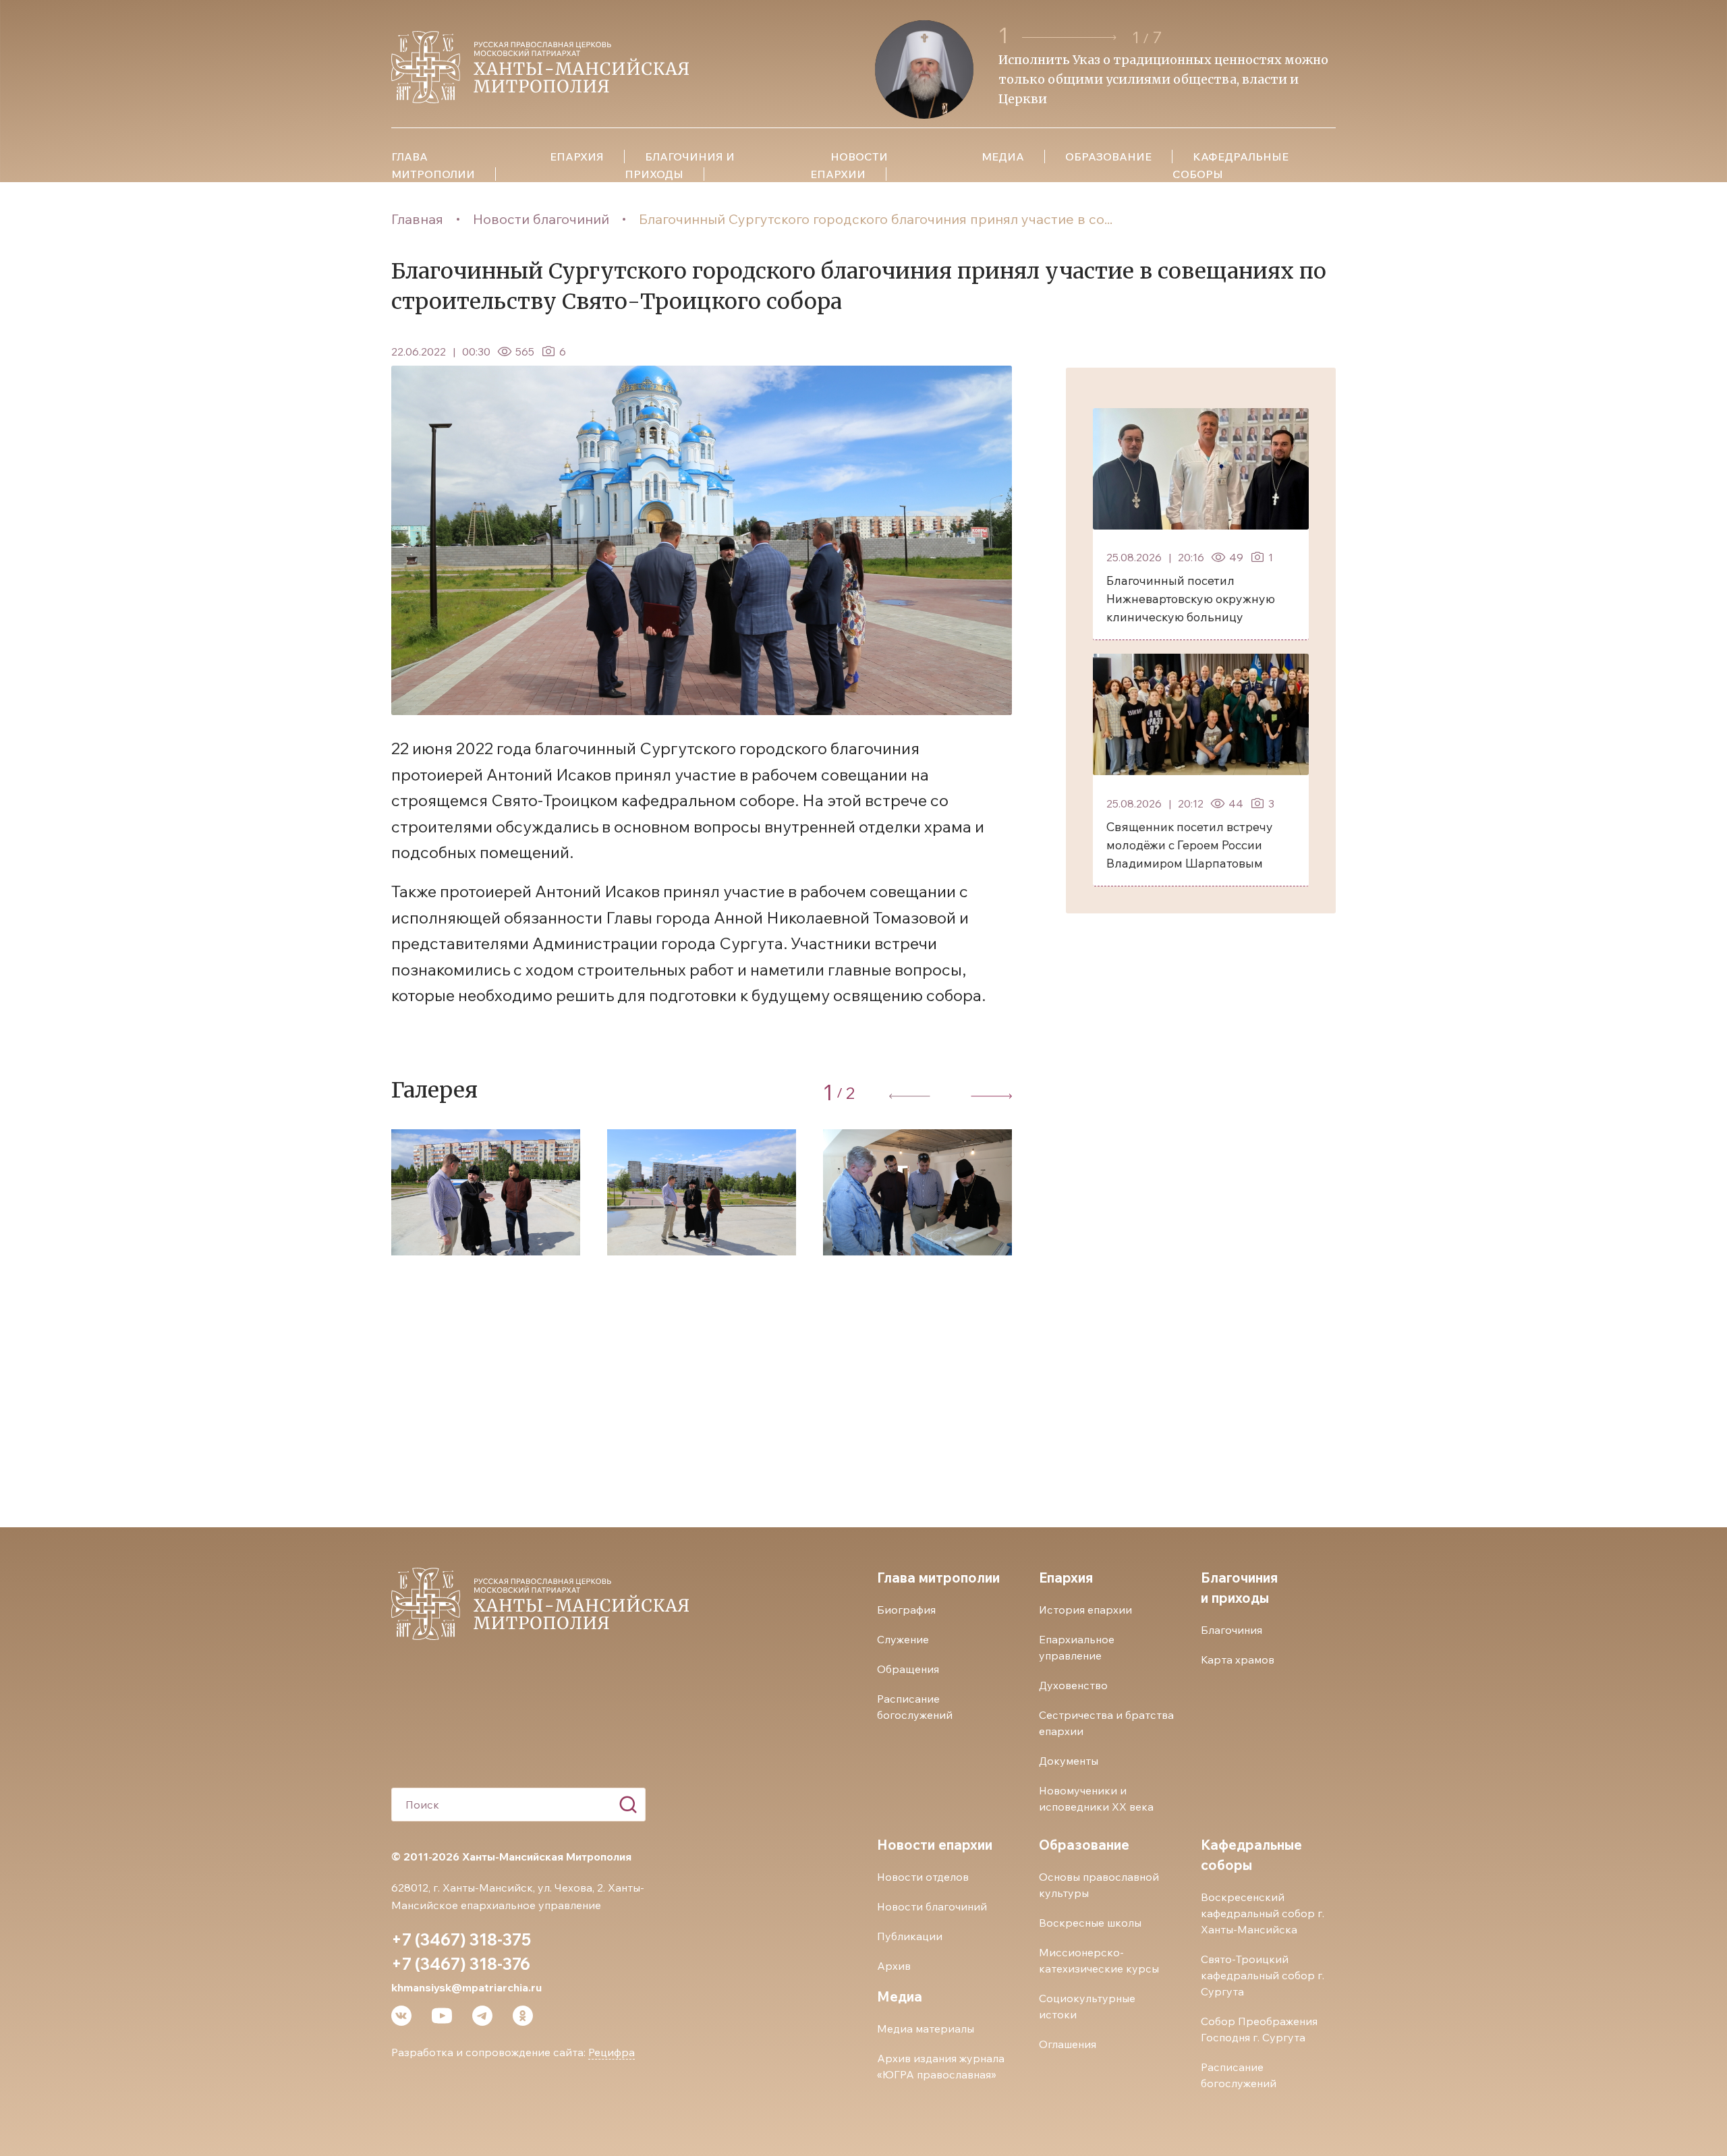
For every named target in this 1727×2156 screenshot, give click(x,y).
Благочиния (1231, 1630)
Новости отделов (923, 1877)
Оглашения (1068, 2044)
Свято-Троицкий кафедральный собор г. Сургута (1263, 1975)
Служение (903, 1639)
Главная (417, 219)
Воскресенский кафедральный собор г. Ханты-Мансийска (1263, 1913)
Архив (894, 1966)
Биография (906, 1610)
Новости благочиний (541, 219)
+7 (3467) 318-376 (461, 1964)
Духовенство (1073, 1685)
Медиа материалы (926, 2029)
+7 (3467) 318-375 (461, 1939)
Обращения (908, 1669)
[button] (1071, 37)
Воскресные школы (1090, 1923)
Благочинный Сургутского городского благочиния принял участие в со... (876, 219)
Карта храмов (1238, 1659)
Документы (1069, 1761)
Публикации (910, 1936)
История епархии (1085, 1610)
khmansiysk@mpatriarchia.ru (466, 1987)
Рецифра (612, 2052)
